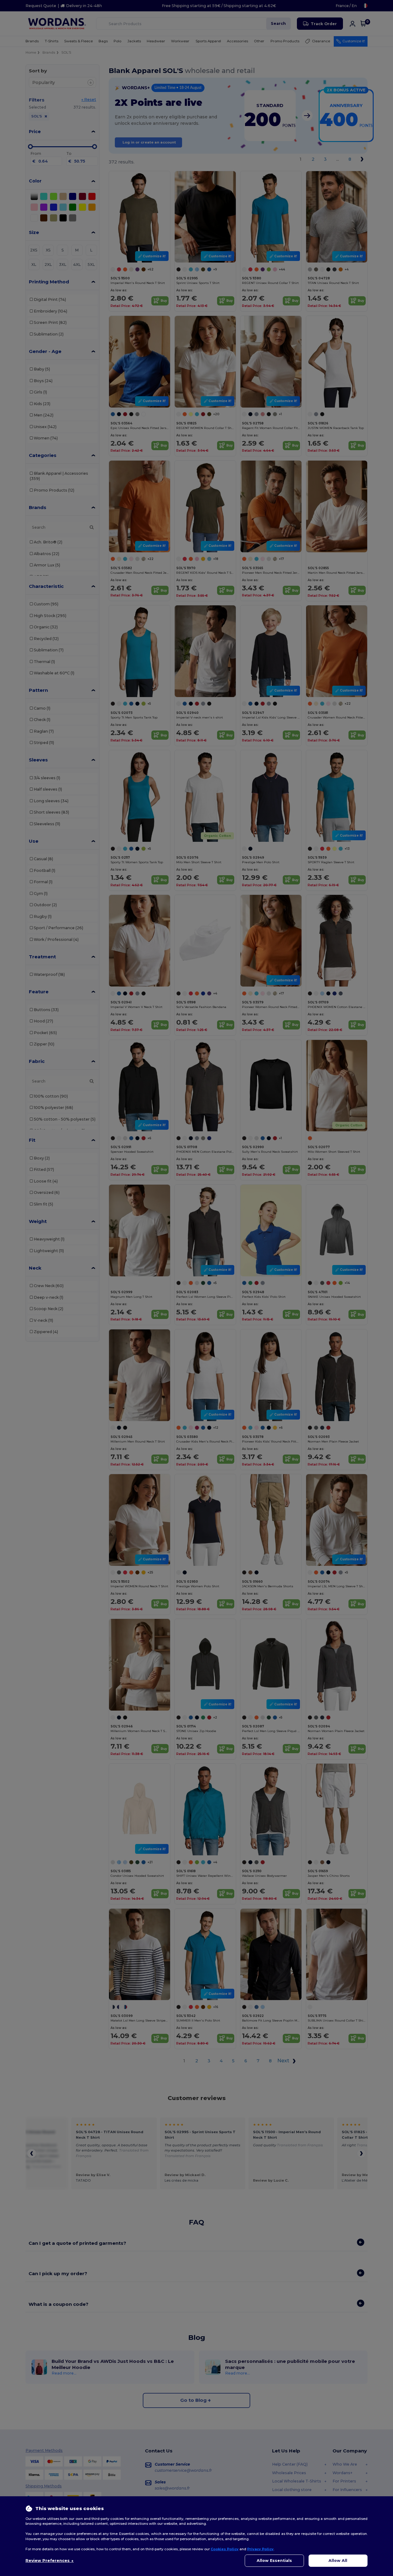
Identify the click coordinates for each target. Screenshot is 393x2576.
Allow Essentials (274, 2561)
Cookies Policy (225, 2549)
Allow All (338, 2561)
